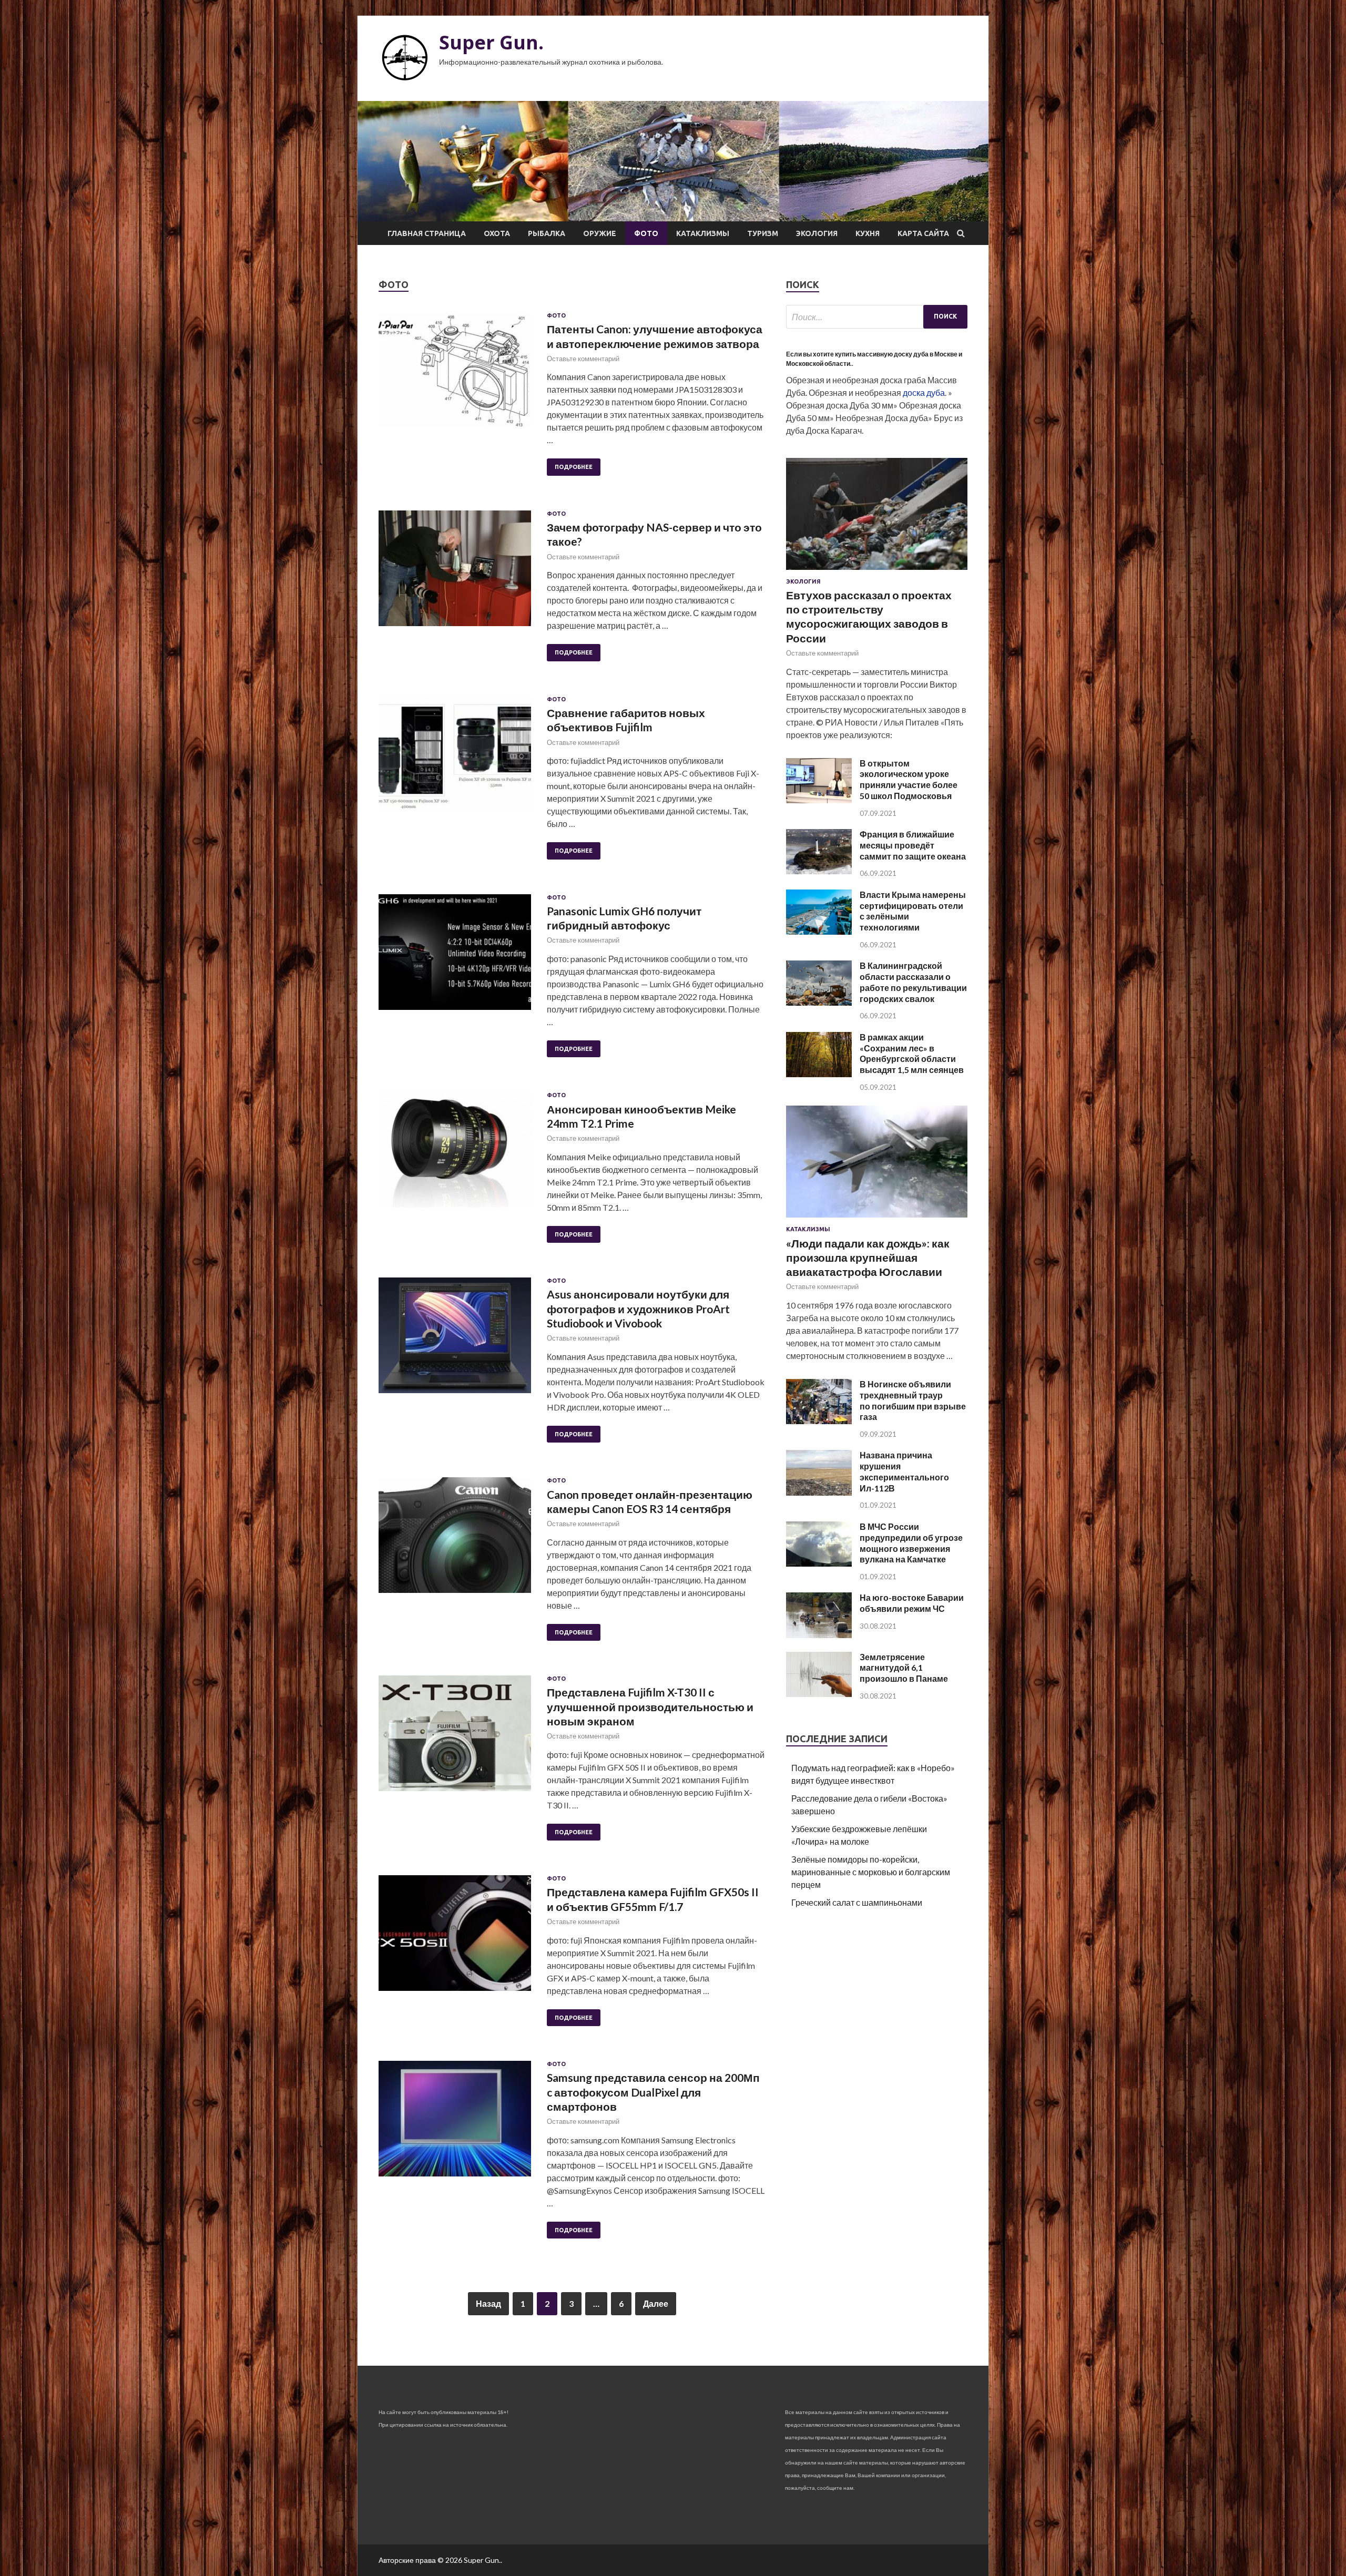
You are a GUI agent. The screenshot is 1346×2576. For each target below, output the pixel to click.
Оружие (600, 233)
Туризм (763, 233)
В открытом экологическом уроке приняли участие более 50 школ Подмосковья (909, 779)
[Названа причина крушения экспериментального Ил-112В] (819, 1492)
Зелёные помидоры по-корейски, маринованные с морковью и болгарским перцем (871, 1872)
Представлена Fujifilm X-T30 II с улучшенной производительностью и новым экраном (650, 1706)
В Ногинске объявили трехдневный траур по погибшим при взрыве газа (913, 1400)
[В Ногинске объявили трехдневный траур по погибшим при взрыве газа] (819, 1421)
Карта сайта (923, 233)
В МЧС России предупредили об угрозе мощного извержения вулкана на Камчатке (911, 1543)
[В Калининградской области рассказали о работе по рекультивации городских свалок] (819, 1002)
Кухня (868, 233)
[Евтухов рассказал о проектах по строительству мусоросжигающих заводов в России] (877, 572)
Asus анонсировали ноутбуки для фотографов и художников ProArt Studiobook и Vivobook (638, 1309)
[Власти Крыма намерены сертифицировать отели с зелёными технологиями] (819, 931)
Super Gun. (491, 42)
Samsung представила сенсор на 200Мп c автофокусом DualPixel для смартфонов (653, 2092)
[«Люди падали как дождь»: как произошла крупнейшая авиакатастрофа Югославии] (877, 1219)
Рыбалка (547, 233)
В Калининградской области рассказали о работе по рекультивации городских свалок (913, 982)
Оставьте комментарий (583, 359)
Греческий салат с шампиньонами (857, 1902)
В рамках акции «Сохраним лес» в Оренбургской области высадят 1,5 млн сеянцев (912, 1053)
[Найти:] (877, 317)
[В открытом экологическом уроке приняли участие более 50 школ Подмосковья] (819, 800)
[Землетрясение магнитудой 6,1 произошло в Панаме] (819, 1694)
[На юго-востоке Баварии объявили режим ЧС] (819, 1635)
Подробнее (574, 467)
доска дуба (924, 392)
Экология (817, 233)
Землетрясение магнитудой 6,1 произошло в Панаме (904, 1668)
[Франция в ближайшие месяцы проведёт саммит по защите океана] (819, 871)
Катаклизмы (703, 233)
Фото (646, 233)
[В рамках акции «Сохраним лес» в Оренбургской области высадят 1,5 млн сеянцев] (819, 1074)
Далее (656, 2303)
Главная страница (427, 233)
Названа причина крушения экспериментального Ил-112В (904, 1471)
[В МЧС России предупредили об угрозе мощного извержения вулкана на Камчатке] (819, 1563)
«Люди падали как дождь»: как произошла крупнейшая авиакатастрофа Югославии (868, 1258)
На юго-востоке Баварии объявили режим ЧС (912, 1603)
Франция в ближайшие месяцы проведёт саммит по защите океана (913, 845)
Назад (488, 2303)
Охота (497, 233)
